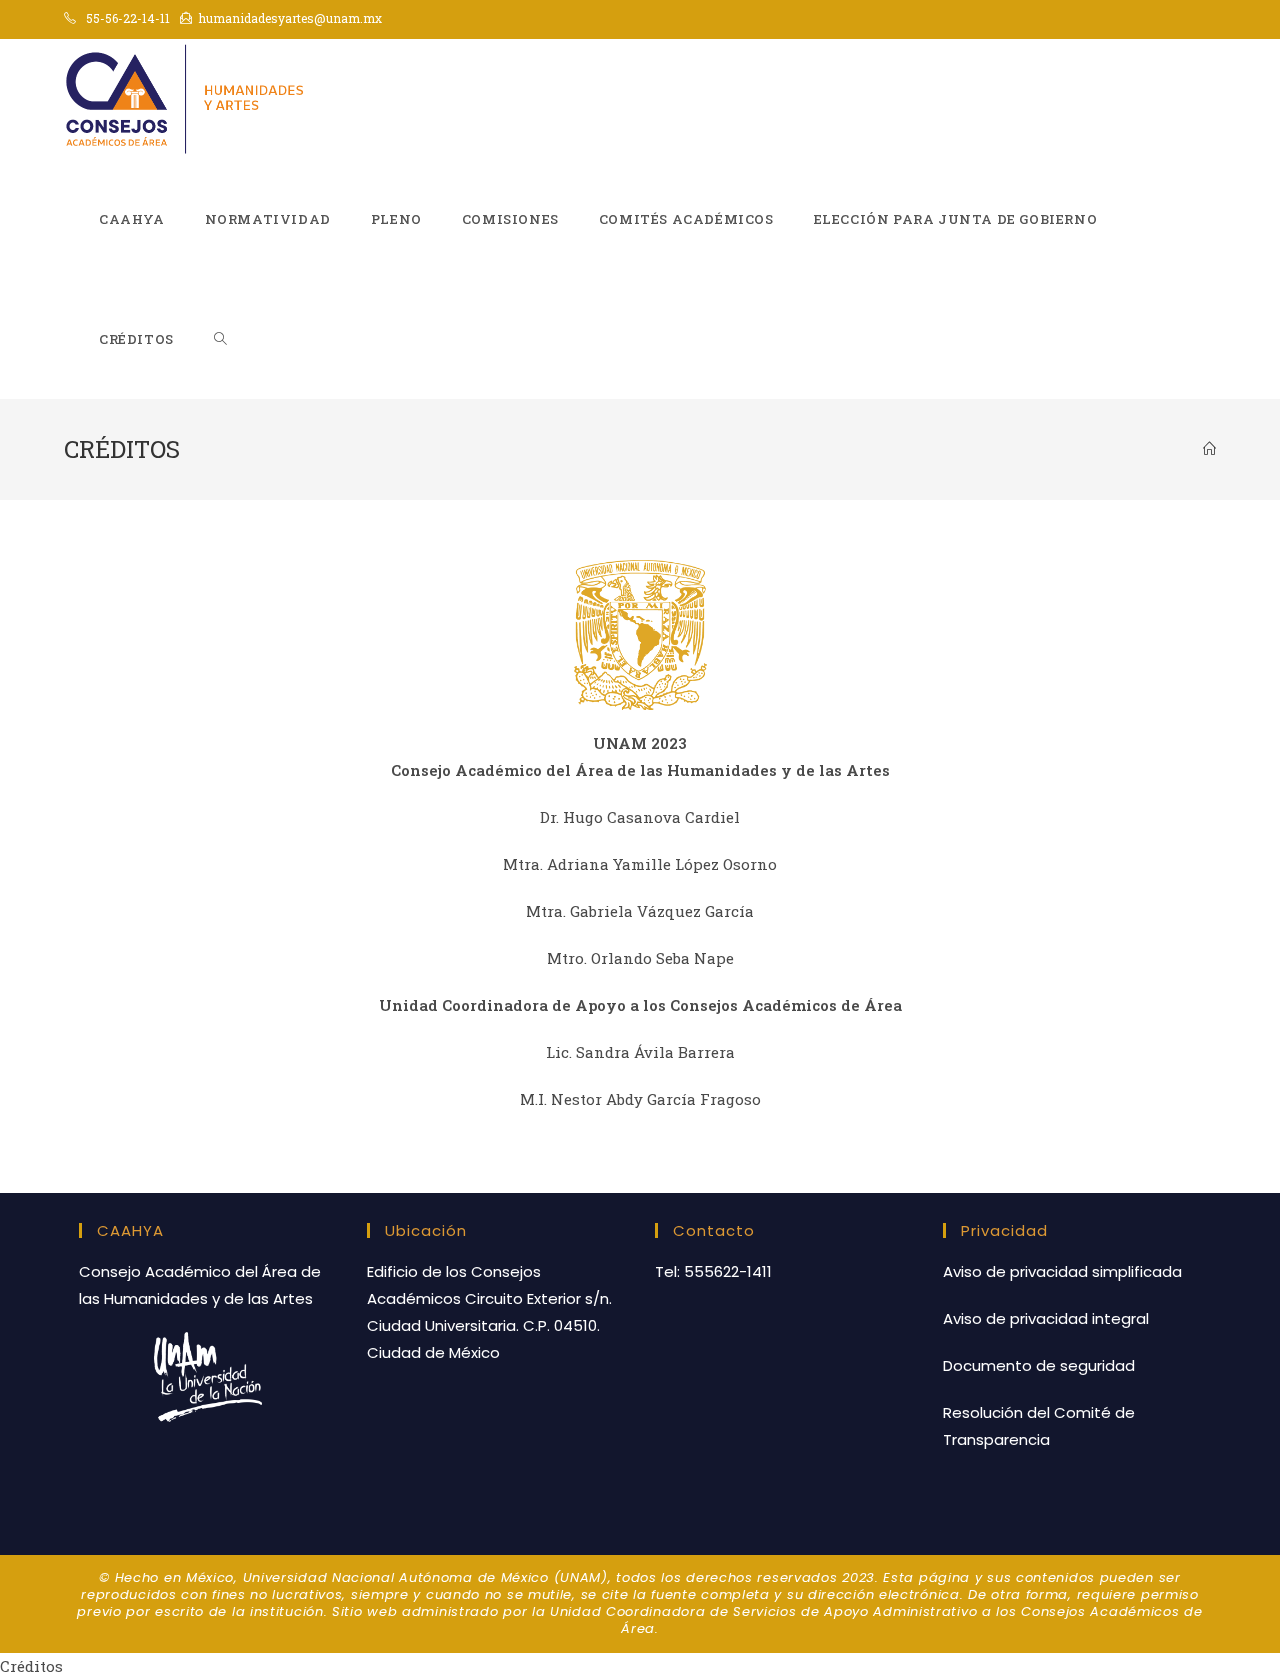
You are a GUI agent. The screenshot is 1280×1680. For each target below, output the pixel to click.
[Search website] (220, 339)
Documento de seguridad (1039, 1365)
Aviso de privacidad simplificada (1062, 1271)
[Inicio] (1209, 449)
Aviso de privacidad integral (1046, 1318)
